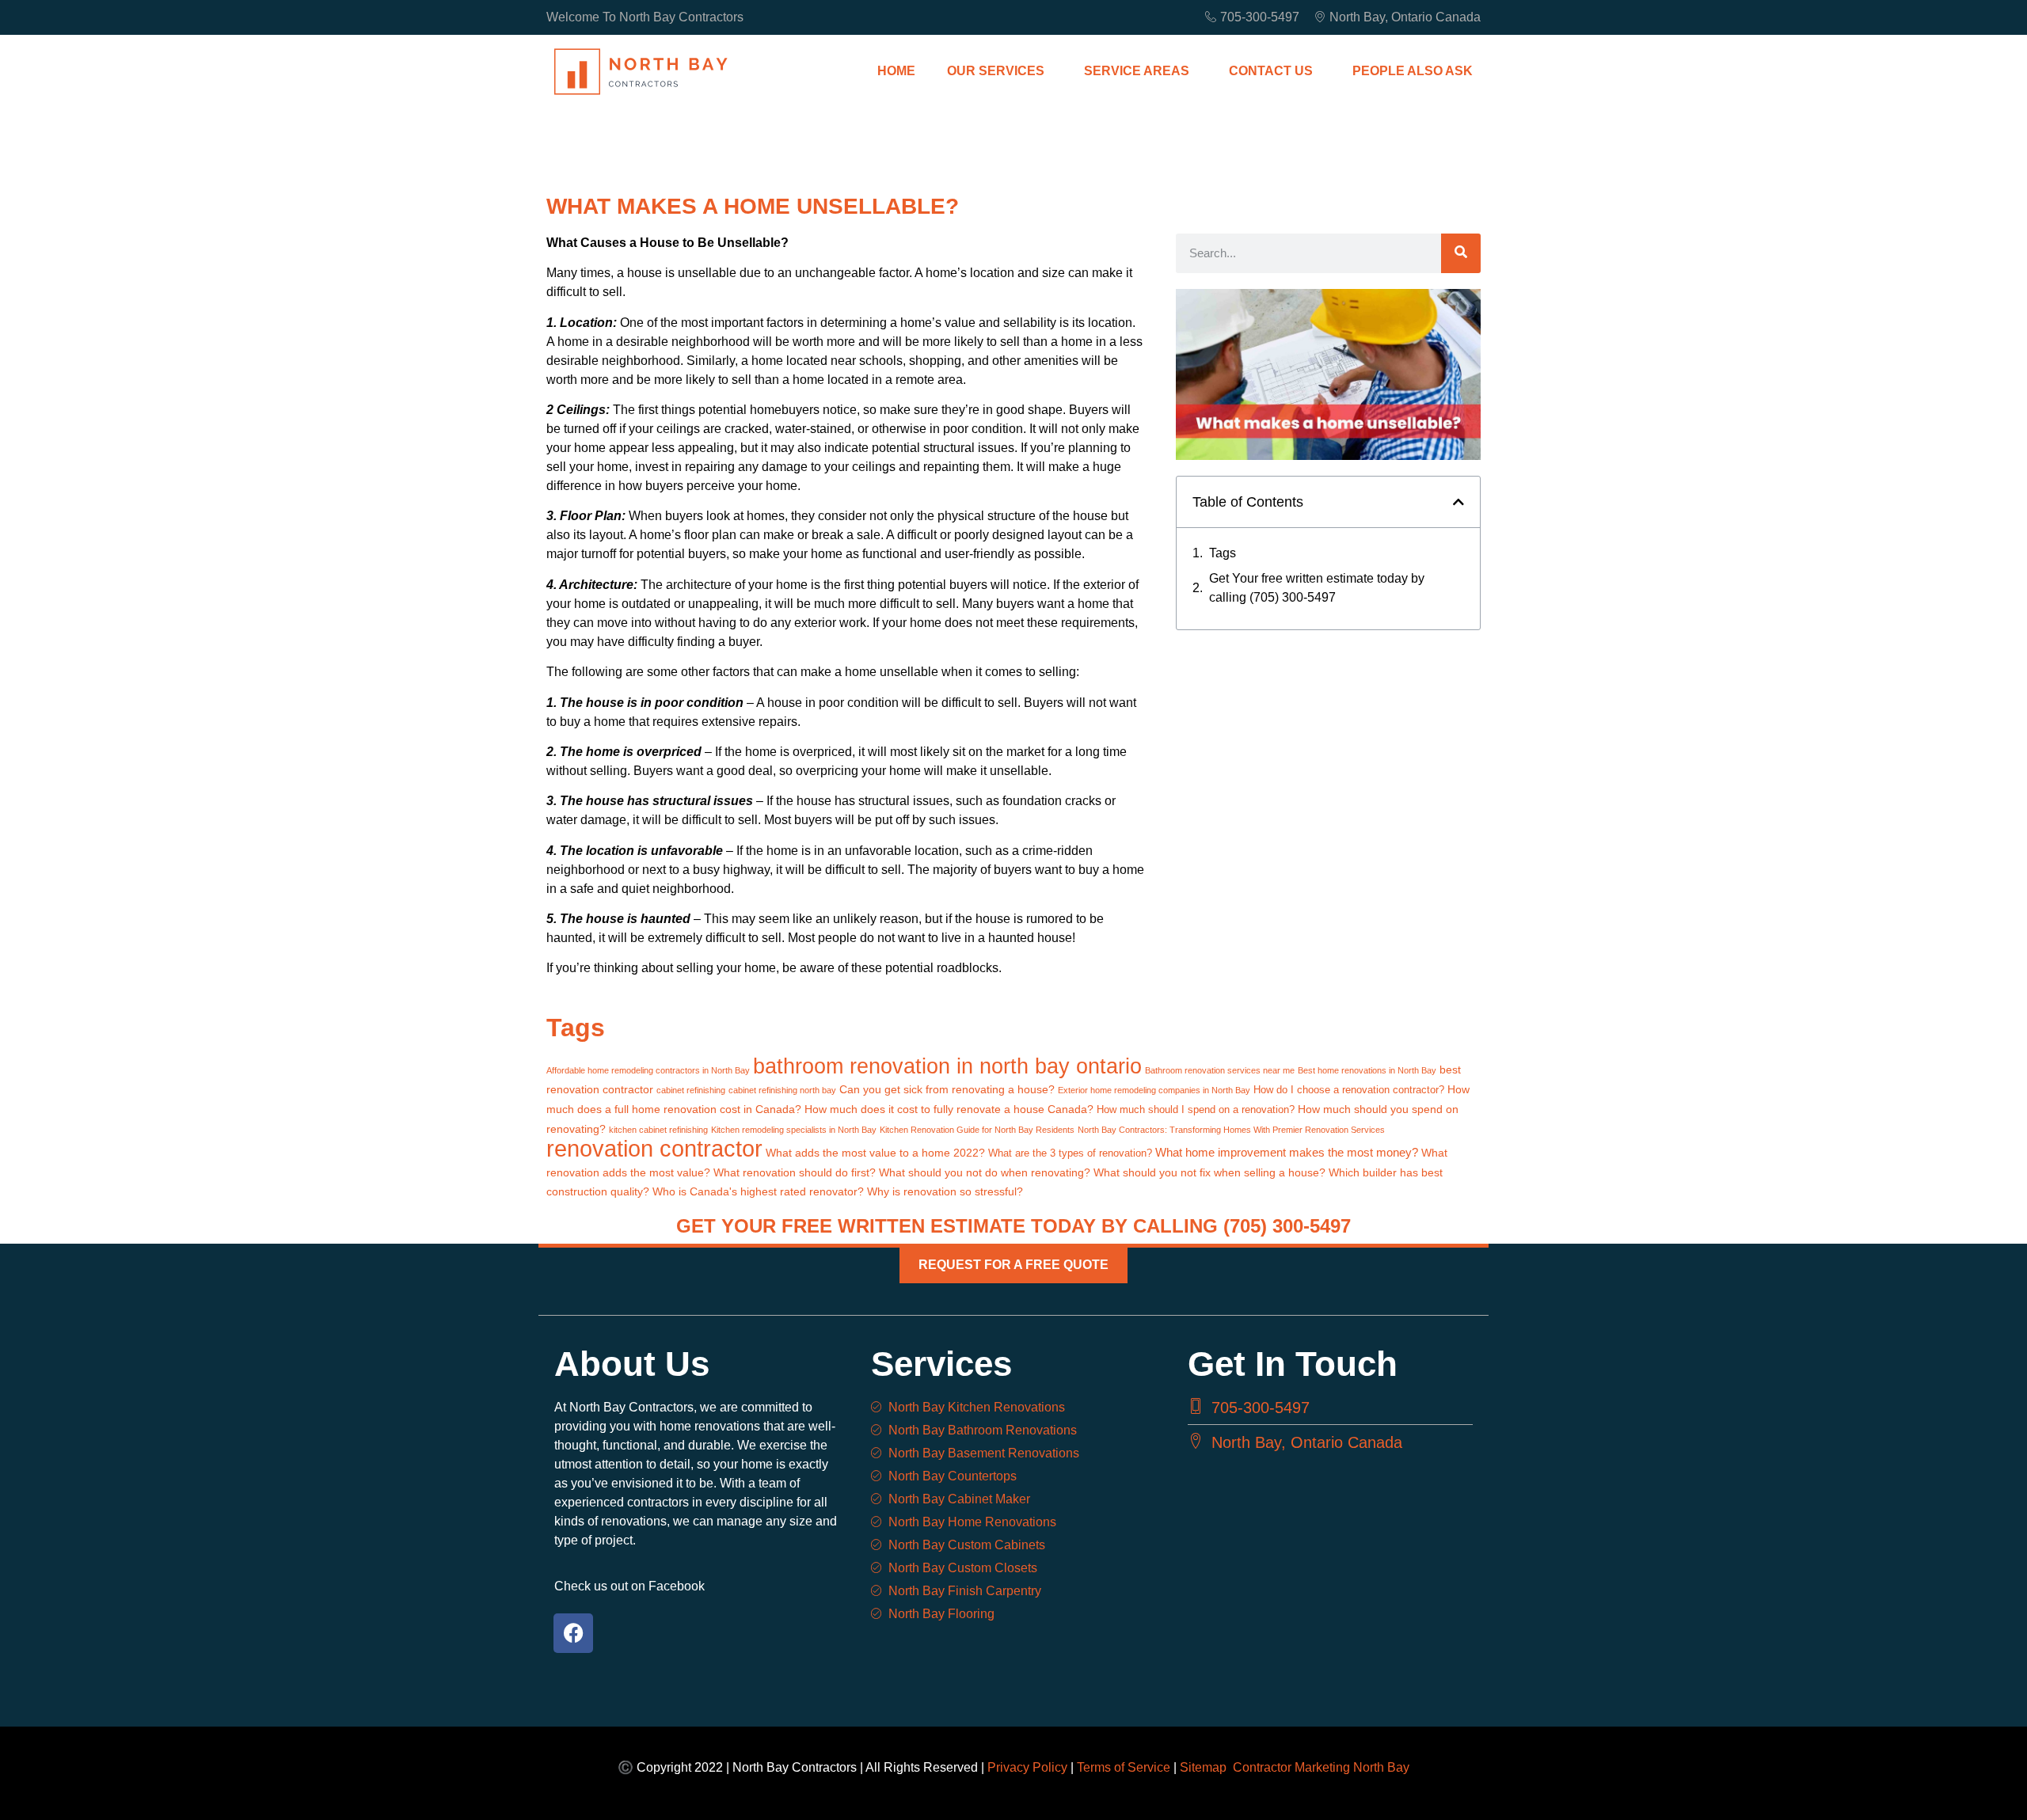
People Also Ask (1413, 71)
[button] (1458, 502)
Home (896, 71)
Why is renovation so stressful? (945, 1191)
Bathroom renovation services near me (1220, 1070)
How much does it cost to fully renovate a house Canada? (949, 1109)
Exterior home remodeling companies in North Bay (1154, 1090)
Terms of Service (1124, 1767)
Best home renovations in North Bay (1367, 1070)
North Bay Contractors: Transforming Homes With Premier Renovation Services (1231, 1130)
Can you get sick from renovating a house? (947, 1089)
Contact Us (1271, 71)
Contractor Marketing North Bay (1321, 1767)
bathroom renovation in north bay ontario (947, 1066)
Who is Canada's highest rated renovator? (758, 1191)
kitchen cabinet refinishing (658, 1130)
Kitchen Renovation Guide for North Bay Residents (977, 1130)
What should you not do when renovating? (985, 1172)
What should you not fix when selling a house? (1209, 1172)
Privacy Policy (1027, 1767)
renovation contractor (654, 1148)
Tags (1223, 553)
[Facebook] (573, 1633)
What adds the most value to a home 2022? (875, 1153)
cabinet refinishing (691, 1090)
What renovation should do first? (795, 1172)
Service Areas (1137, 71)
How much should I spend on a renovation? (1196, 1110)
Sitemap (1206, 1767)
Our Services (996, 71)
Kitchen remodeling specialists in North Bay (794, 1130)
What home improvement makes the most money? (1287, 1152)
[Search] (1461, 253)
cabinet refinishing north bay (782, 1090)
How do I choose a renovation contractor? (1349, 1090)
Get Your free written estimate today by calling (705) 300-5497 (1317, 588)
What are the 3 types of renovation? (1070, 1153)
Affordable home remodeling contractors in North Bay (648, 1070)
